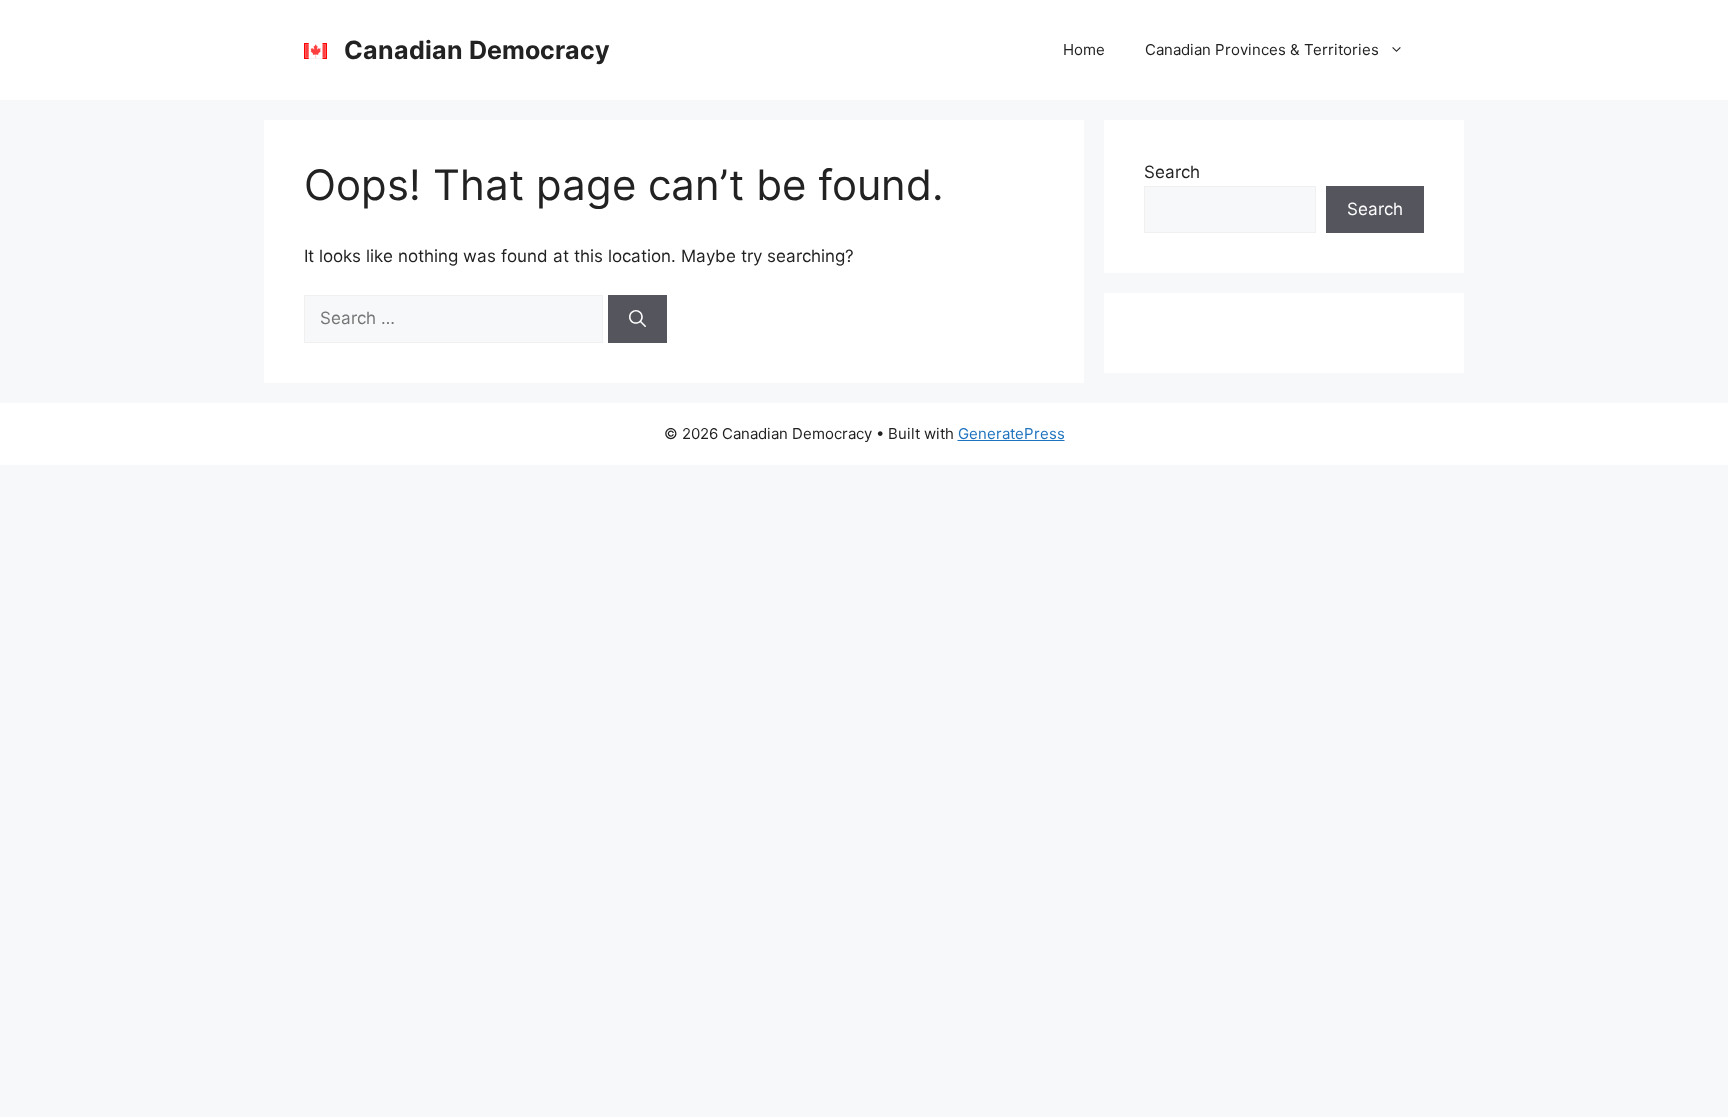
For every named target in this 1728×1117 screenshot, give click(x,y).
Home (1084, 49)
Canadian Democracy (477, 50)
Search (1172, 172)
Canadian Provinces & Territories (1262, 49)
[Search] (637, 319)
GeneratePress (1011, 433)
